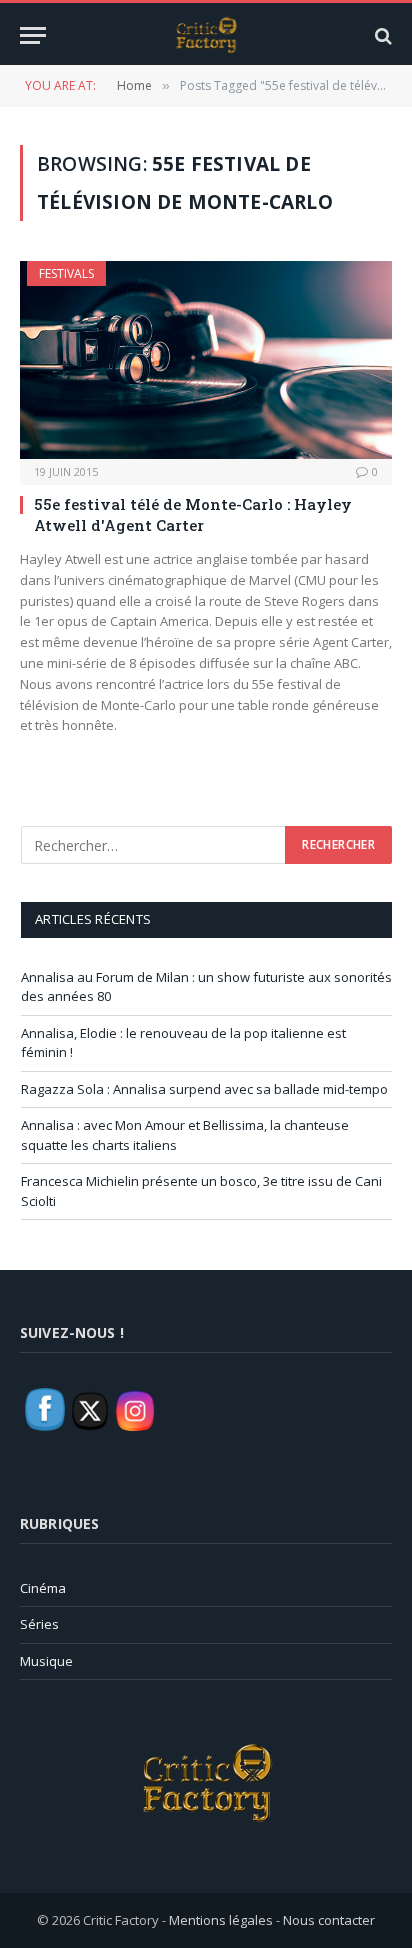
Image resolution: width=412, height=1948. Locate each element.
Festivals (66, 273)
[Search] (381, 35)
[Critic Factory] (206, 35)
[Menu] (33, 35)
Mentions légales (221, 1920)
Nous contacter (329, 1920)
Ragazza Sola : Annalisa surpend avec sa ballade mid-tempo (204, 1089)
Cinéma (43, 1588)
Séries (39, 1624)
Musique (46, 1661)
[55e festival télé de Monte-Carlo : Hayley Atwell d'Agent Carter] (206, 360)
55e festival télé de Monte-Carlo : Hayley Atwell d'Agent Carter (193, 514)
